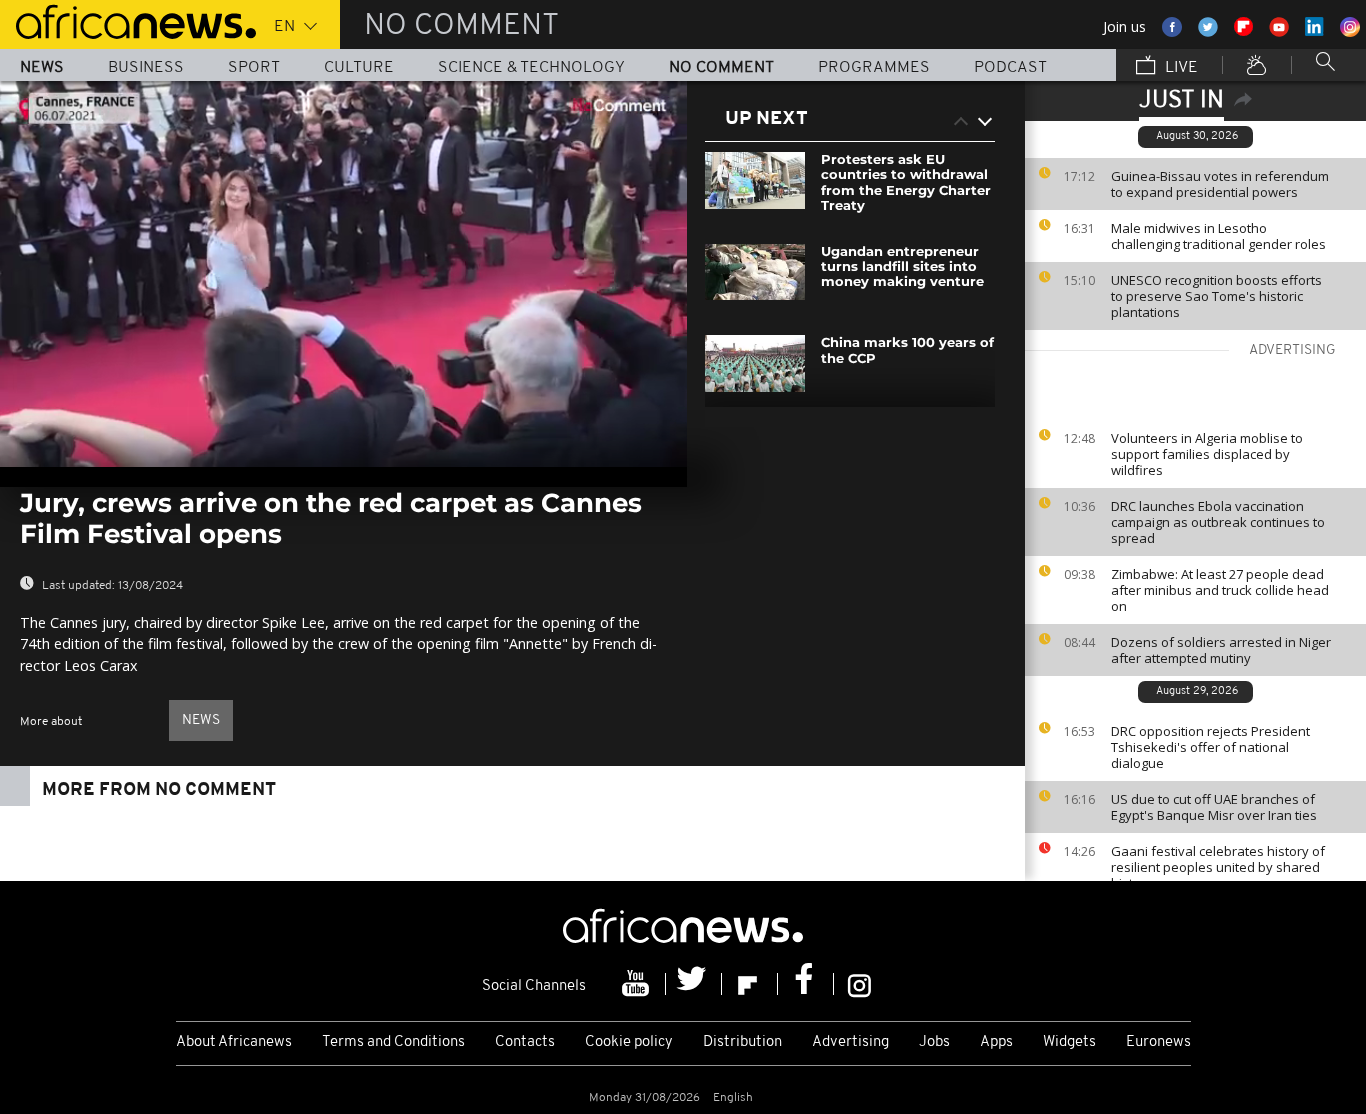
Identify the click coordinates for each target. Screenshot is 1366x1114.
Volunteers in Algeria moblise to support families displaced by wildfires (1207, 454)
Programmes (874, 68)
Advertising (850, 1042)
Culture (359, 68)
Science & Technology (531, 68)
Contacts (525, 1042)
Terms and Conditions (393, 1042)
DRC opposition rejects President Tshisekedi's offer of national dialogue (1210, 747)
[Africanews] (128, 20)
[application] (343, 274)
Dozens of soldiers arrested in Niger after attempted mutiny (1221, 650)
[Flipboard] (750, 984)
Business (146, 68)
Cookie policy (629, 1042)
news (201, 720)
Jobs (934, 1042)
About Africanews (234, 1042)
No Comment (721, 68)
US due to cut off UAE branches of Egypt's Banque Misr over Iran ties (1214, 807)
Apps (996, 1042)
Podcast (1010, 68)
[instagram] (859, 984)
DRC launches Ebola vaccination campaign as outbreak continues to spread (1218, 522)
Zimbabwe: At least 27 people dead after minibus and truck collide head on (1220, 590)
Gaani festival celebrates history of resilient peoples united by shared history (1218, 867)
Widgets (1069, 1042)
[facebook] (806, 984)
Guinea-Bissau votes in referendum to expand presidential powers (1220, 184)
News (42, 68)
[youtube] (638, 984)
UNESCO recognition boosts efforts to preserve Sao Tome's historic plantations (1216, 296)
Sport (254, 68)
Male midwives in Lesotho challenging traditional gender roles (1218, 236)
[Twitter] (694, 984)
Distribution (742, 1042)
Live (1179, 68)
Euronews (1158, 1042)
